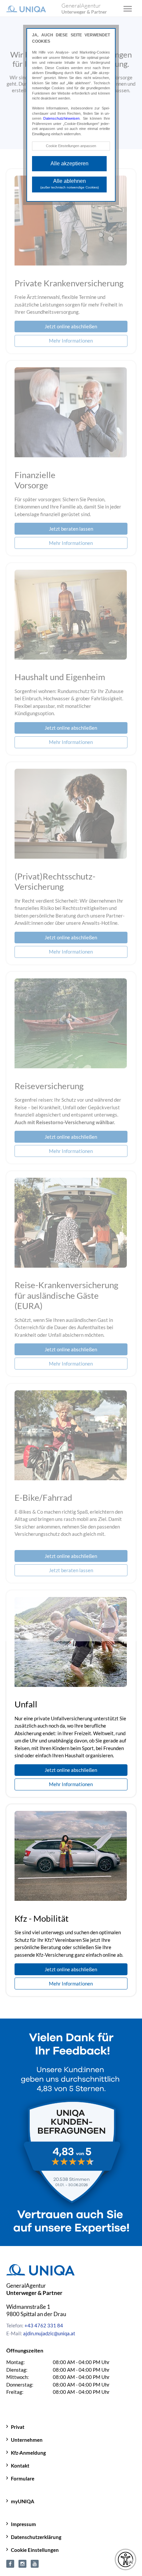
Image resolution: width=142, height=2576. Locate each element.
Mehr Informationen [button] (71, 1784)
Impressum (23, 2524)
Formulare (23, 2478)
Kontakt (20, 2466)
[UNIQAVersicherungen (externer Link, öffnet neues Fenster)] (35, 2563)
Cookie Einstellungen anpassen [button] (71, 146)
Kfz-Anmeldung (28, 2453)
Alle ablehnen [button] (70, 184)
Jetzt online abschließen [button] (71, 1770)
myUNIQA (23, 2501)
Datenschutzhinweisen (61, 118)
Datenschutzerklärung (36, 2537)
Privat (18, 2427)
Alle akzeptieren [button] (70, 164)
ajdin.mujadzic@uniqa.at (49, 2333)
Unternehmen (27, 2440)
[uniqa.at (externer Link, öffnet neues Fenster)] (10, 2563)
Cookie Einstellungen (35, 2550)
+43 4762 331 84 (44, 2325)
